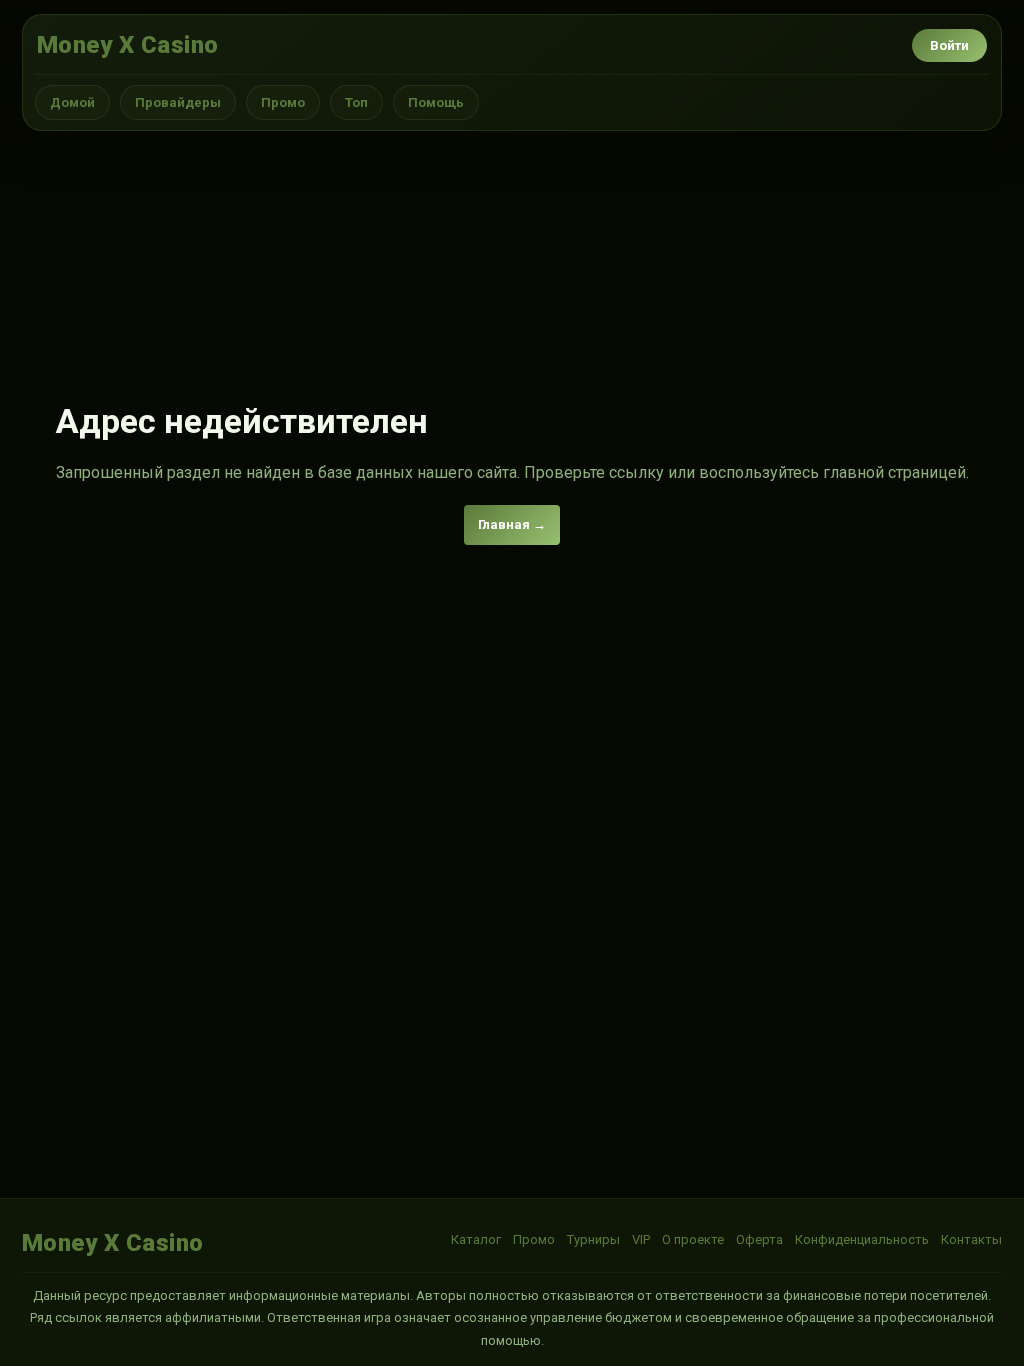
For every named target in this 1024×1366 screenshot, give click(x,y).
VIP (641, 1239)
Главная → (512, 524)
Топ (356, 102)
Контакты (971, 1239)
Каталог (476, 1239)
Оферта (759, 1239)
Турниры (593, 1239)
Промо (283, 102)
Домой (72, 102)
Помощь (436, 102)
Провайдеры (178, 102)
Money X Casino (128, 45)
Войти (949, 45)
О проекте (693, 1239)
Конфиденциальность (862, 1239)
